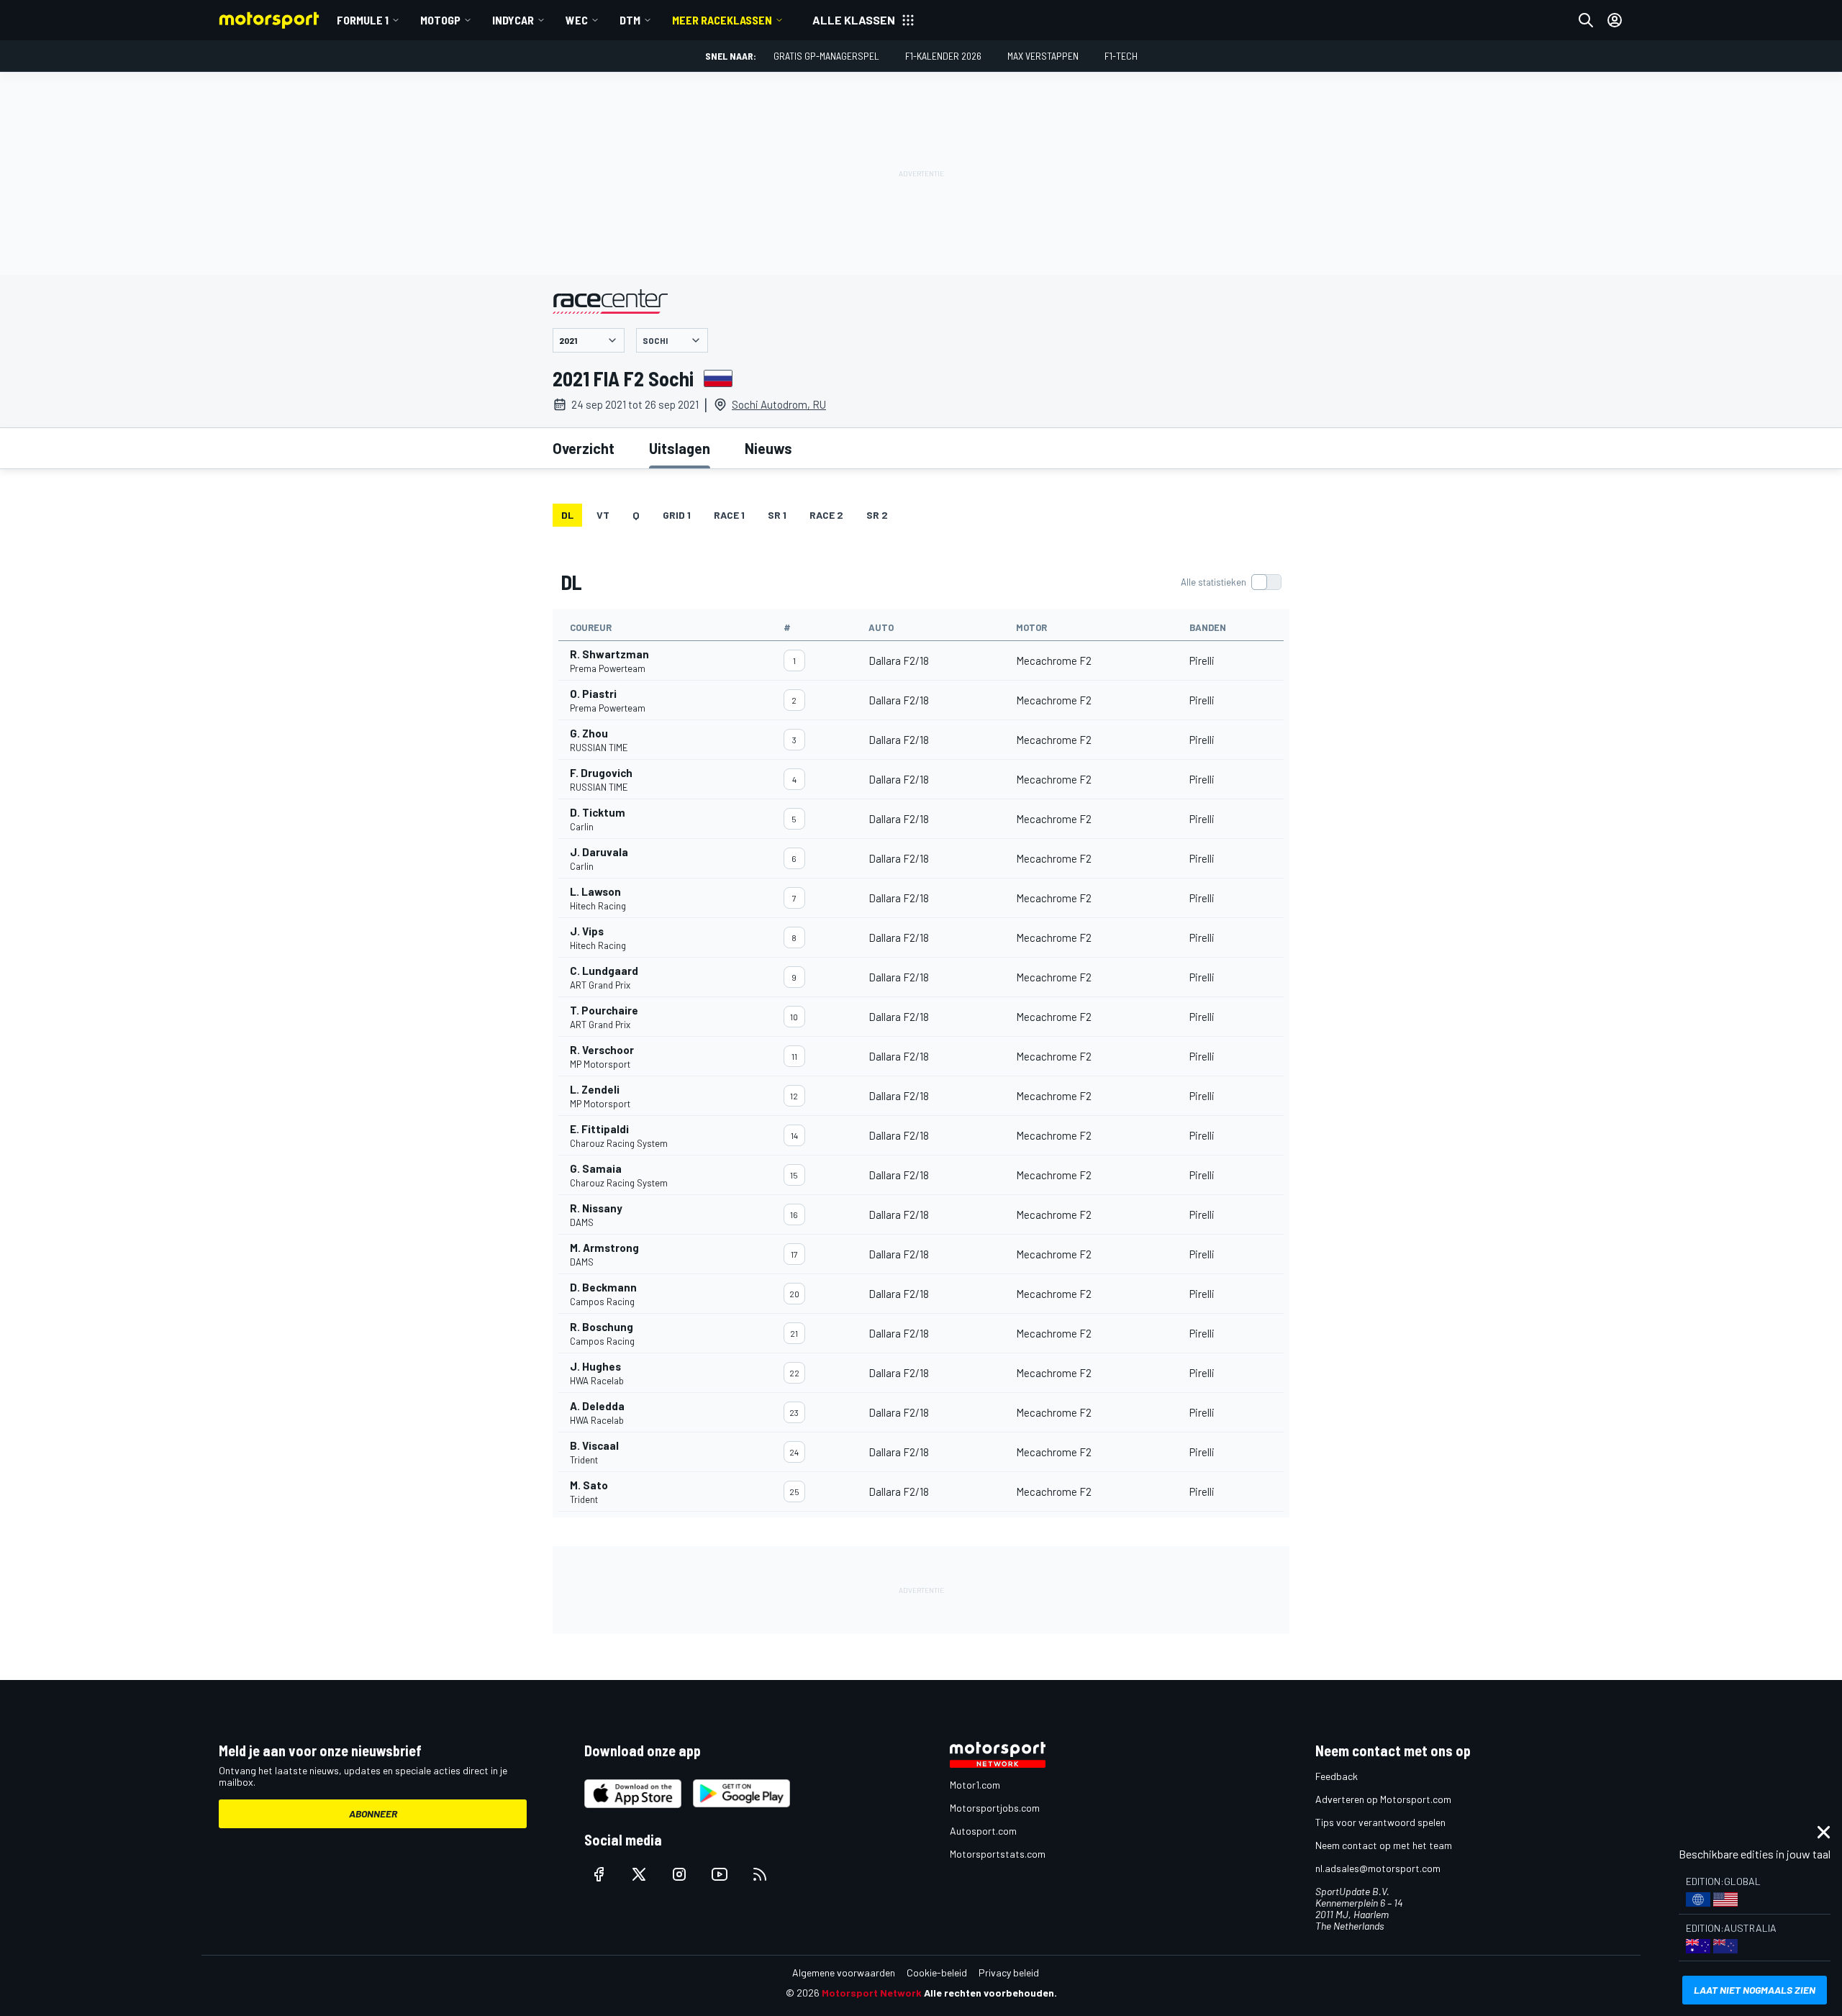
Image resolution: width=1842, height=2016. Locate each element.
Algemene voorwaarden (844, 1972)
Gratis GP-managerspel (826, 56)
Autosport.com (983, 1831)
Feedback (1337, 1776)
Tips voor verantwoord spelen (1380, 1822)
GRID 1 (677, 515)
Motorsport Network (872, 1993)
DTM (630, 20)
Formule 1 (363, 20)
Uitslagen (680, 448)
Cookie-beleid (937, 1972)
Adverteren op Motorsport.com (1383, 1799)
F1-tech (1121, 56)
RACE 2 (826, 515)
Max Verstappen (1043, 56)
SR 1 (777, 515)
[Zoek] (1586, 20)
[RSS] (760, 1874)
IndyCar (513, 20)
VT (603, 515)
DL (567, 515)
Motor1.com (975, 1785)
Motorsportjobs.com (995, 1808)
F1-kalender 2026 (943, 56)
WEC (577, 20)
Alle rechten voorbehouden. (990, 1993)
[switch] (1231, 582)
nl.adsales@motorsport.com (1378, 1868)
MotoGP (440, 20)
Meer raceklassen (722, 20)
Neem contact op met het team (1384, 1845)
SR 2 (877, 515)
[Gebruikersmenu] (1615, 20)
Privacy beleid (1009, 1972)
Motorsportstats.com (998, 1854)
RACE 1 (729, 515)
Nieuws (768, 448)
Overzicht (584, 448)
